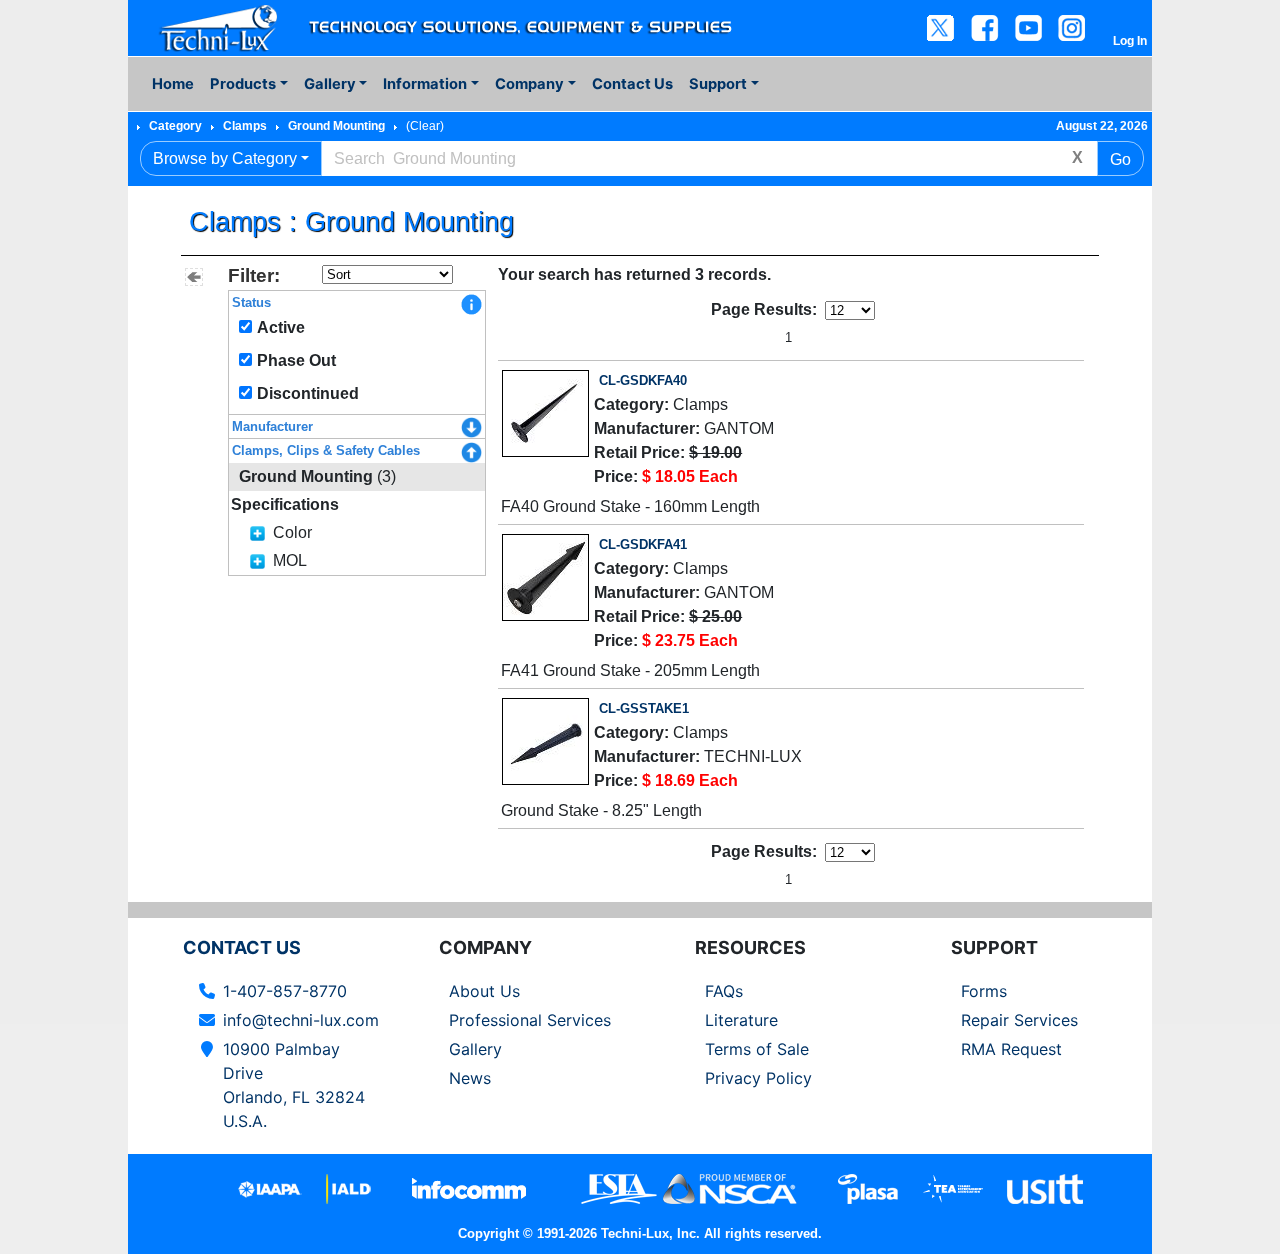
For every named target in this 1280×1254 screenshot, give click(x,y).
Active (281, 327)
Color (292, 532)
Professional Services (530, 1020)
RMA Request (1011, 1049)
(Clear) (425, 126)
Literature (741, 1020)
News (470, 1078)
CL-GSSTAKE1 (644, 708)
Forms (984, 991)
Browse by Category (225, 158)
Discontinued (308, 393)
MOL (290, 560)
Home (173, 84)
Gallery (475, 1049)
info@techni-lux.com (301, 1020)
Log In (1130, 41)
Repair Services (1019, 1020)
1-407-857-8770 (285, 991)
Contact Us (632, 84)
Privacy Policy (758, 1078)
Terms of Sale (757, 1049)
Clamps (245, 126)
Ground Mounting (336, 126)
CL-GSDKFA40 (643, 380)
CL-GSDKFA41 (643, 544)
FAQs (724, 991)
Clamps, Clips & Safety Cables (326, 450)
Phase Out (296, 360)
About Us (484, 991)
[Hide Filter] (194, 277)
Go (1120, 159)
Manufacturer (272, 426)
